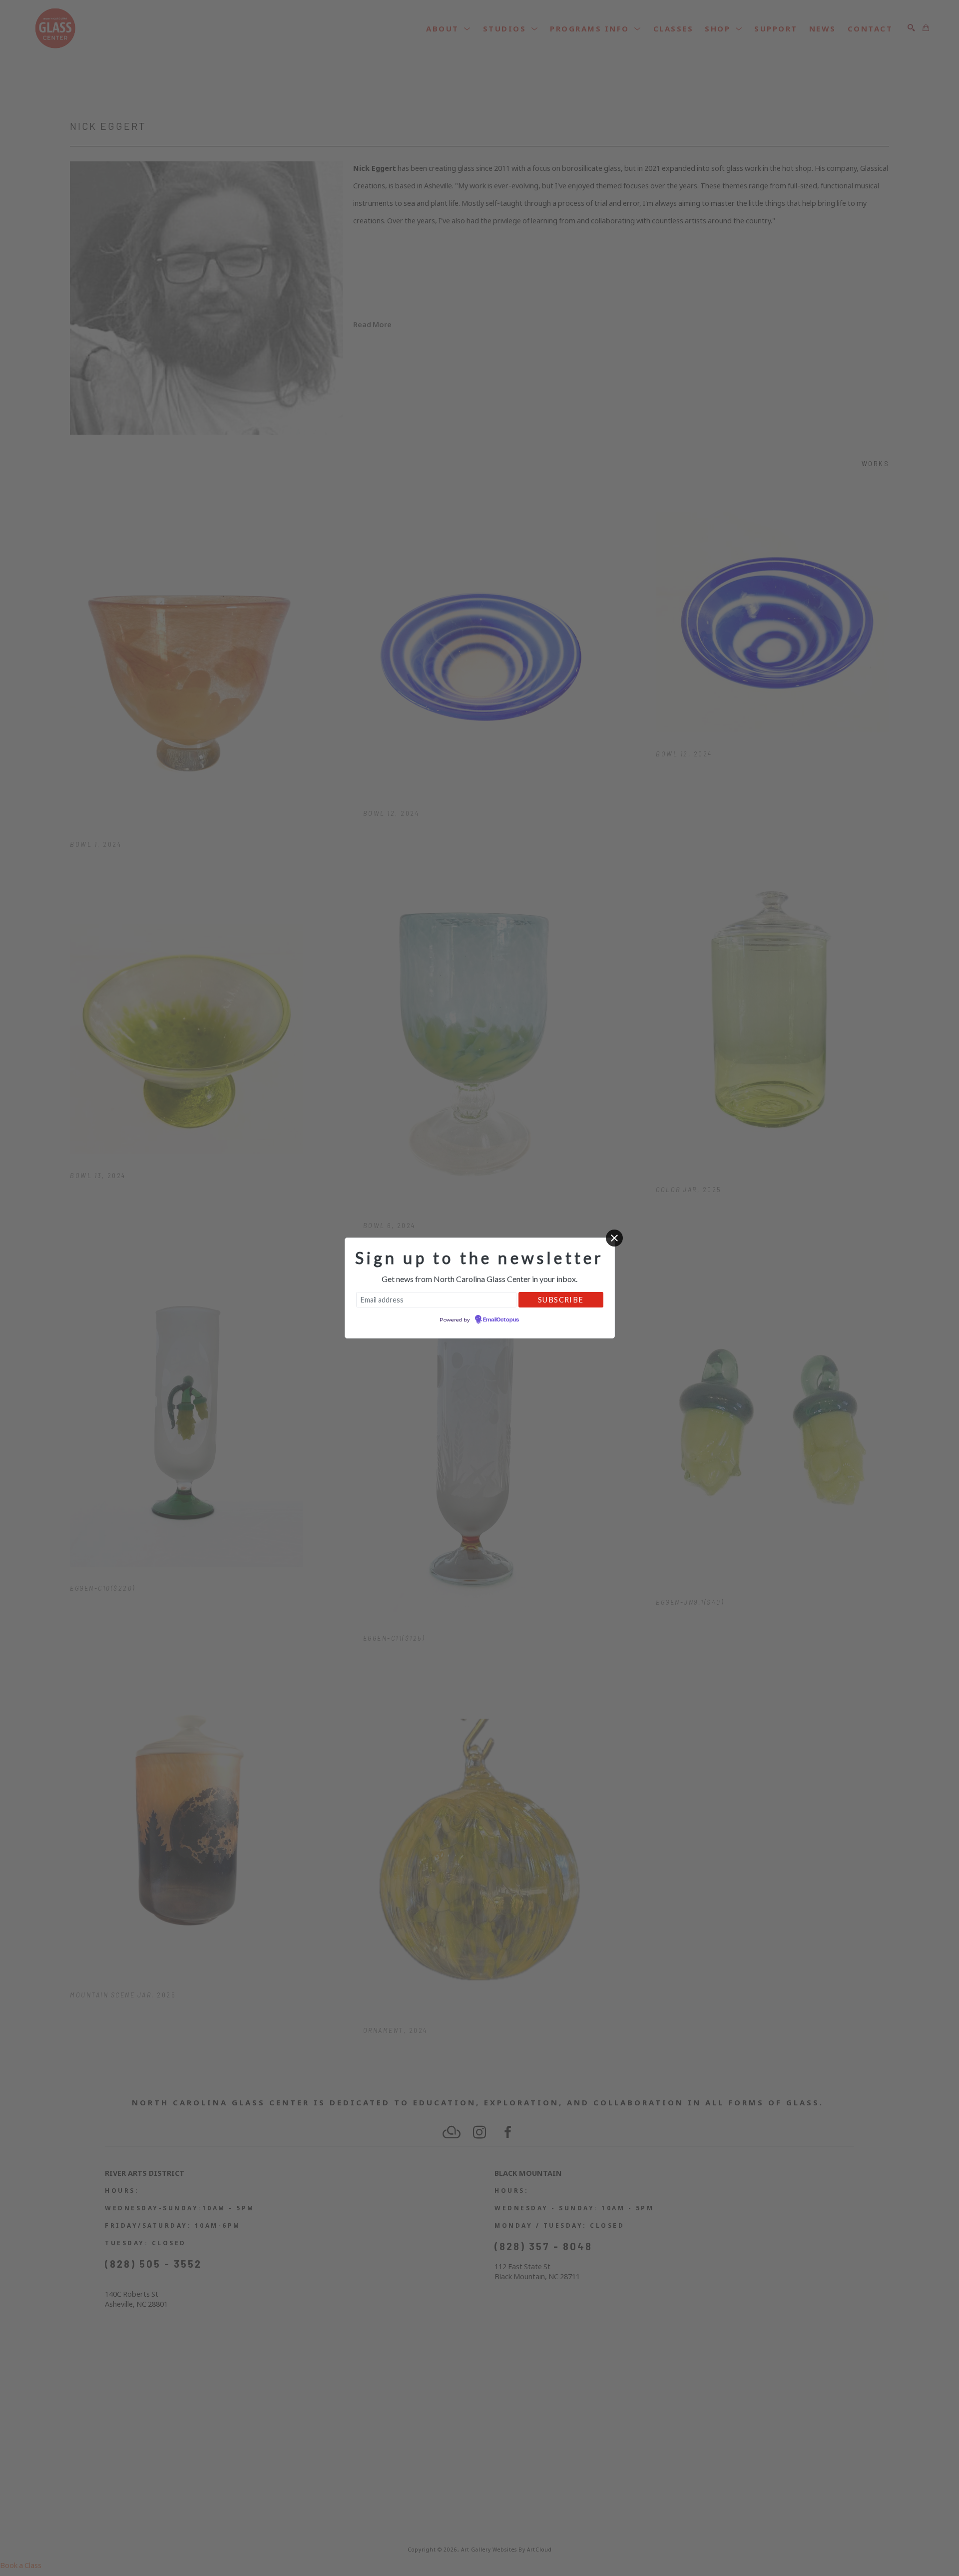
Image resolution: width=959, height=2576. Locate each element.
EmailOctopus (501, 1320)
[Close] (614, 1238)
